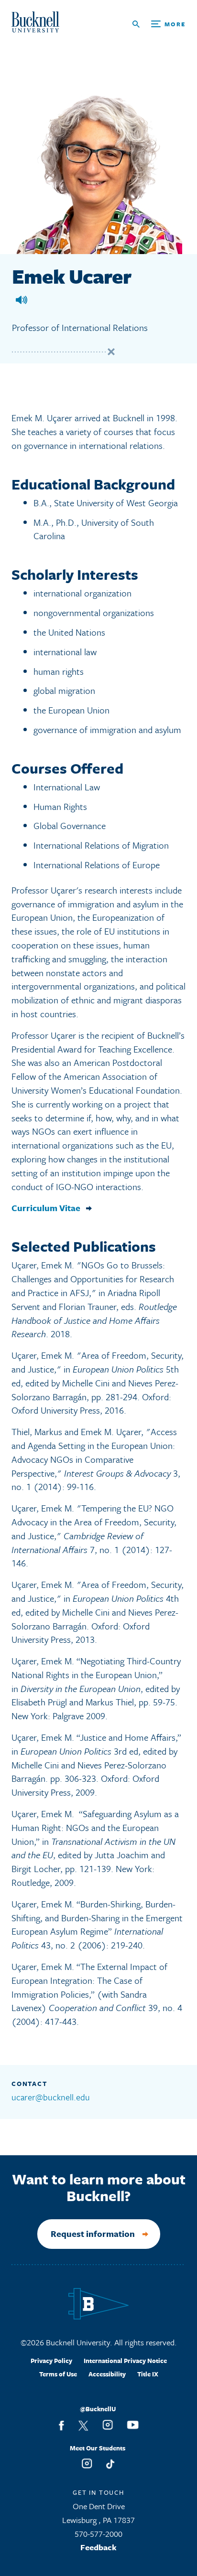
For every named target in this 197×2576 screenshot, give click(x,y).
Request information (93, 2234)
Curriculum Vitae (46, 1208)
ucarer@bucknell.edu (51, 2097)
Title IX (148, 2374)
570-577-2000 (98, 2534)
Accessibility (107, 2374)
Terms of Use (58, 2374)
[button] (22, 300)
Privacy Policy (51, 2361)
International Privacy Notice (125, 2361)
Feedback (98, 2547)
